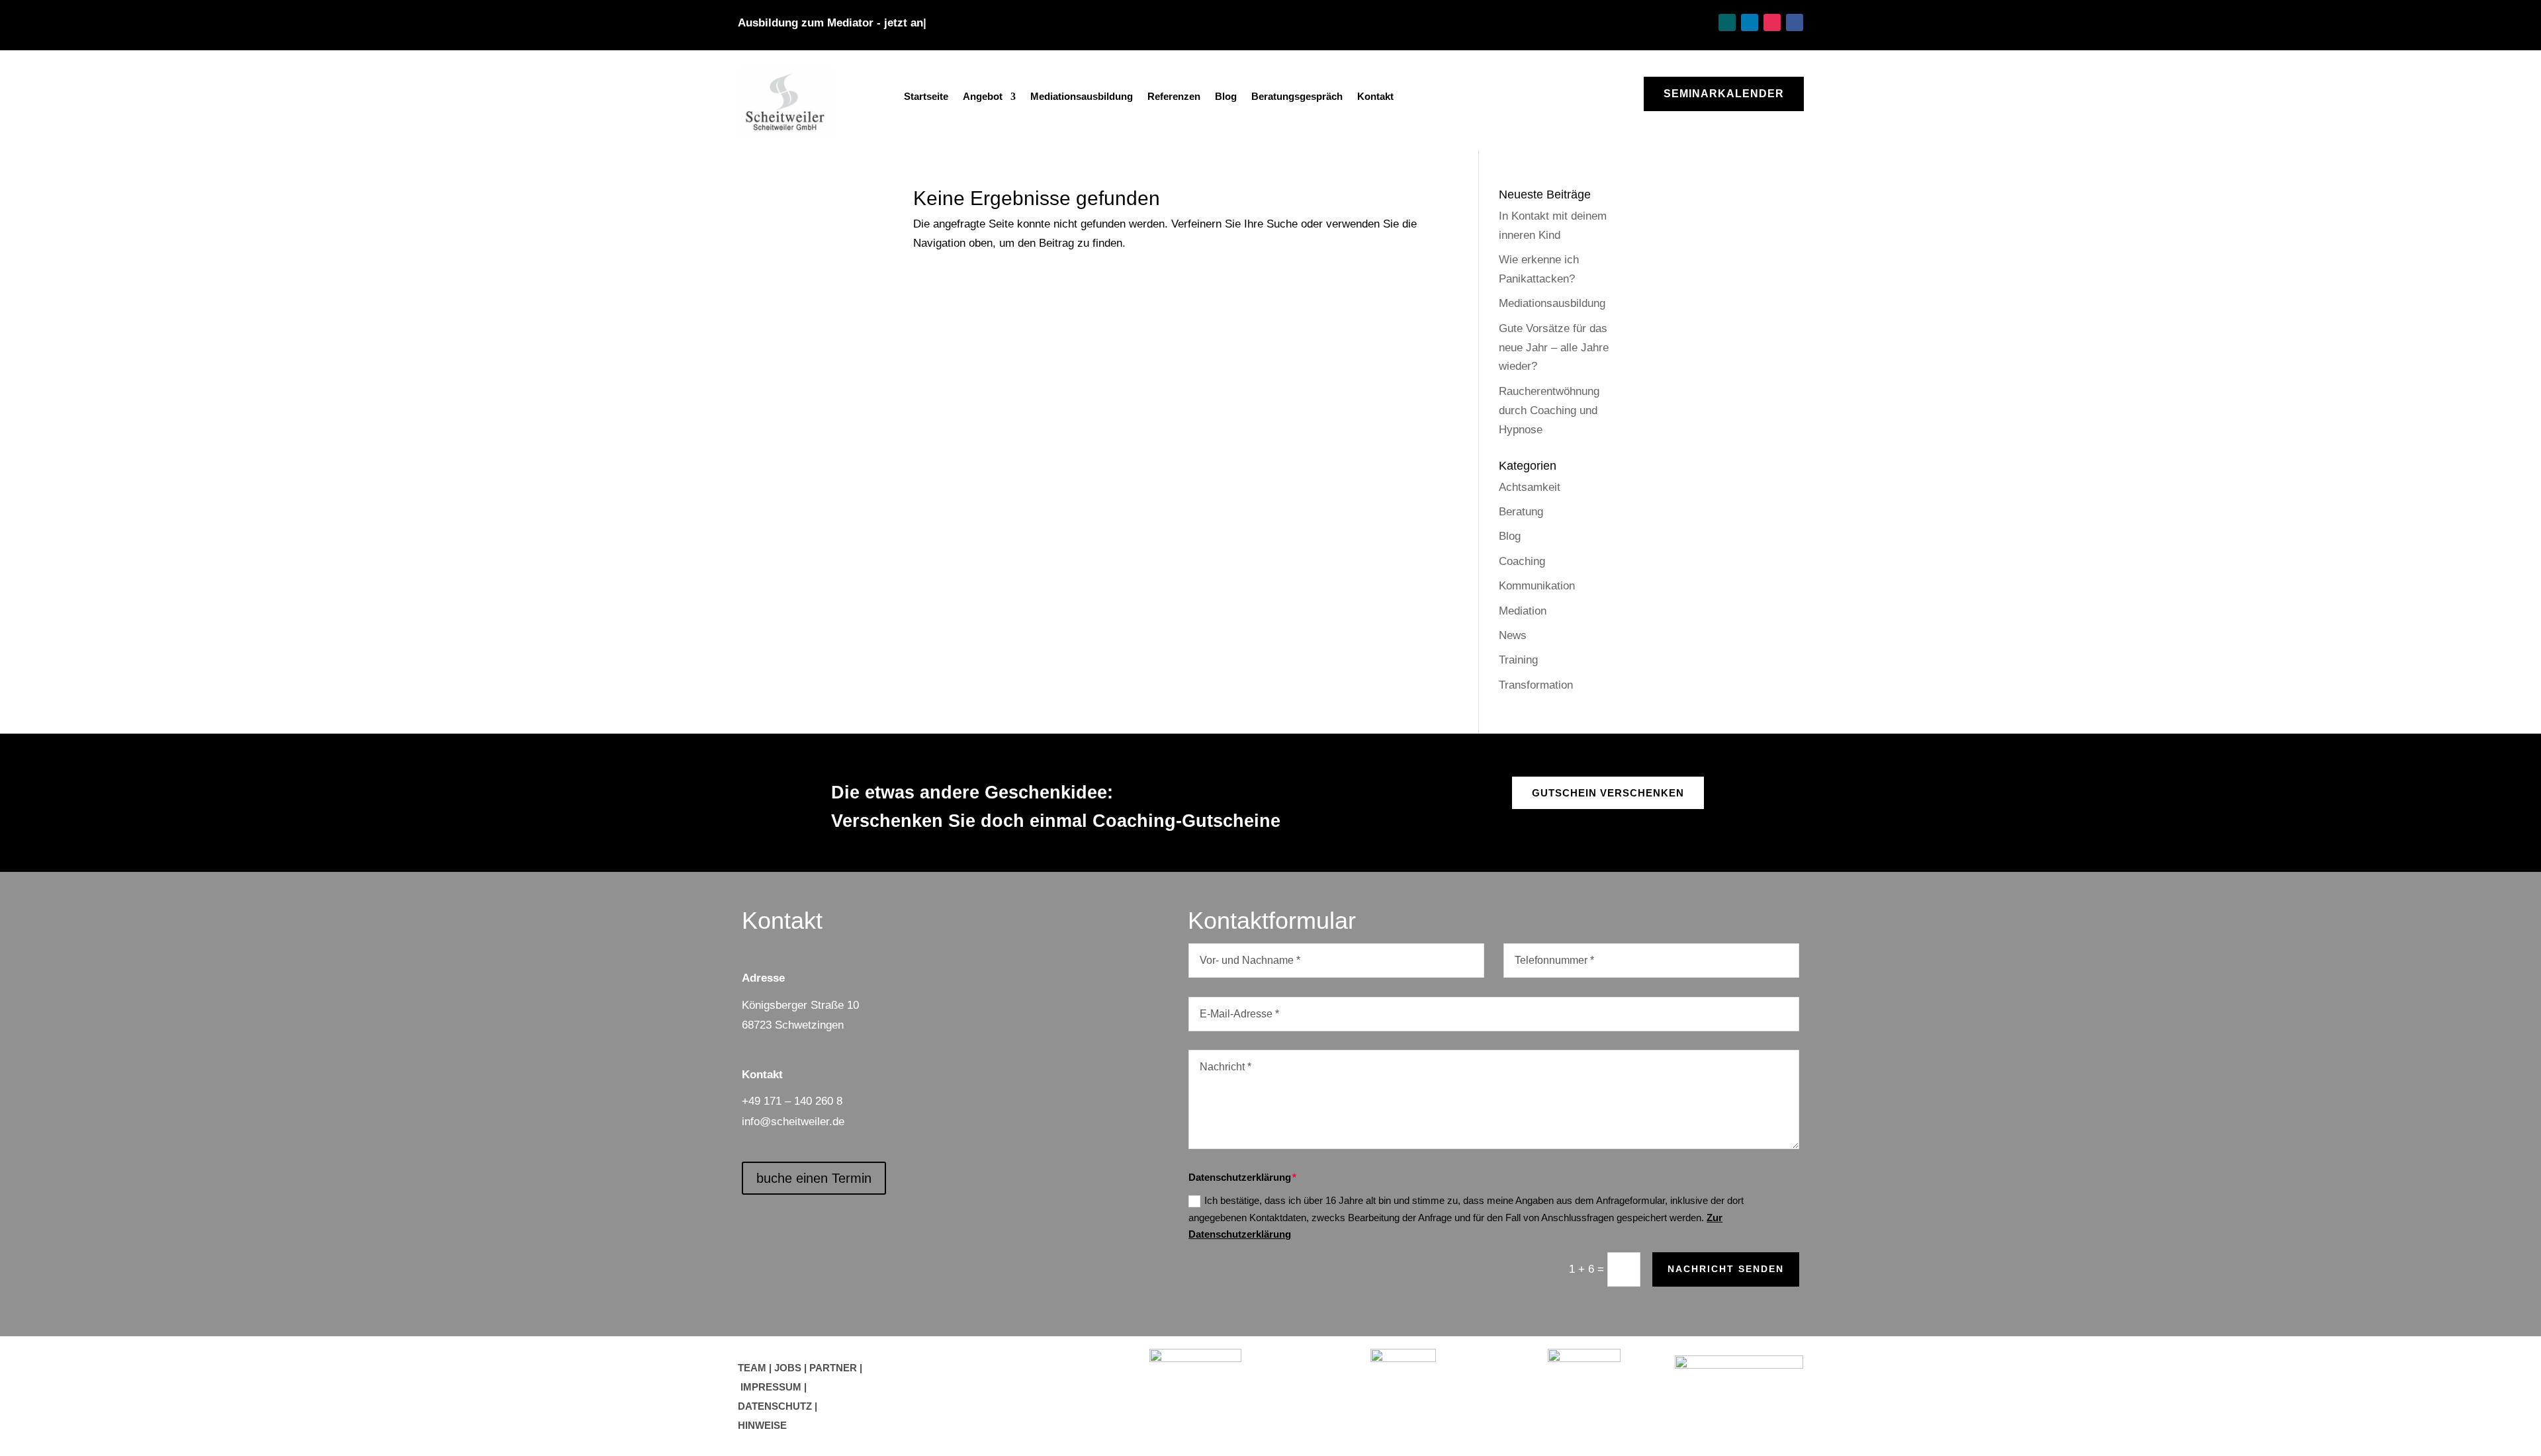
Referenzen (1174, 97)
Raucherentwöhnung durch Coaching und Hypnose (1549, 410)
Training (1518, 660)
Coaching (1522, 561)
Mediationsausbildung (1082, 97)
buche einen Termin (814, 1178)
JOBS (788, 1368)
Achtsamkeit (1530, 487)
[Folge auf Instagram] (1772, 22)
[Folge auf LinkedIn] (1750, 22)
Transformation (1536, 685)
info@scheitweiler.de (793, 1122)
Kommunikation (1537, 586)
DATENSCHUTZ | (778, 1406)
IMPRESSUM (771, 1387)
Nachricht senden (1726, 1269)
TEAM (752, 1368)
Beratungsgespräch (1297, 97)
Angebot (983, 97)
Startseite (926, 97)
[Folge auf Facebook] (1795, 22)
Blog (1226, 97)
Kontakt (1375, 97)
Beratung (1521, 512)
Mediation (1523, 611)
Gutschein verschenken (1608, 793)
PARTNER (833, 1368)
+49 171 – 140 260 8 (792, 1101)
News (1513, 635)
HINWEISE (762, 1425)
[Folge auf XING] (1727, 22)
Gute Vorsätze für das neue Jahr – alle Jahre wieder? (1554, 348)
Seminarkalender (1724, 94)
